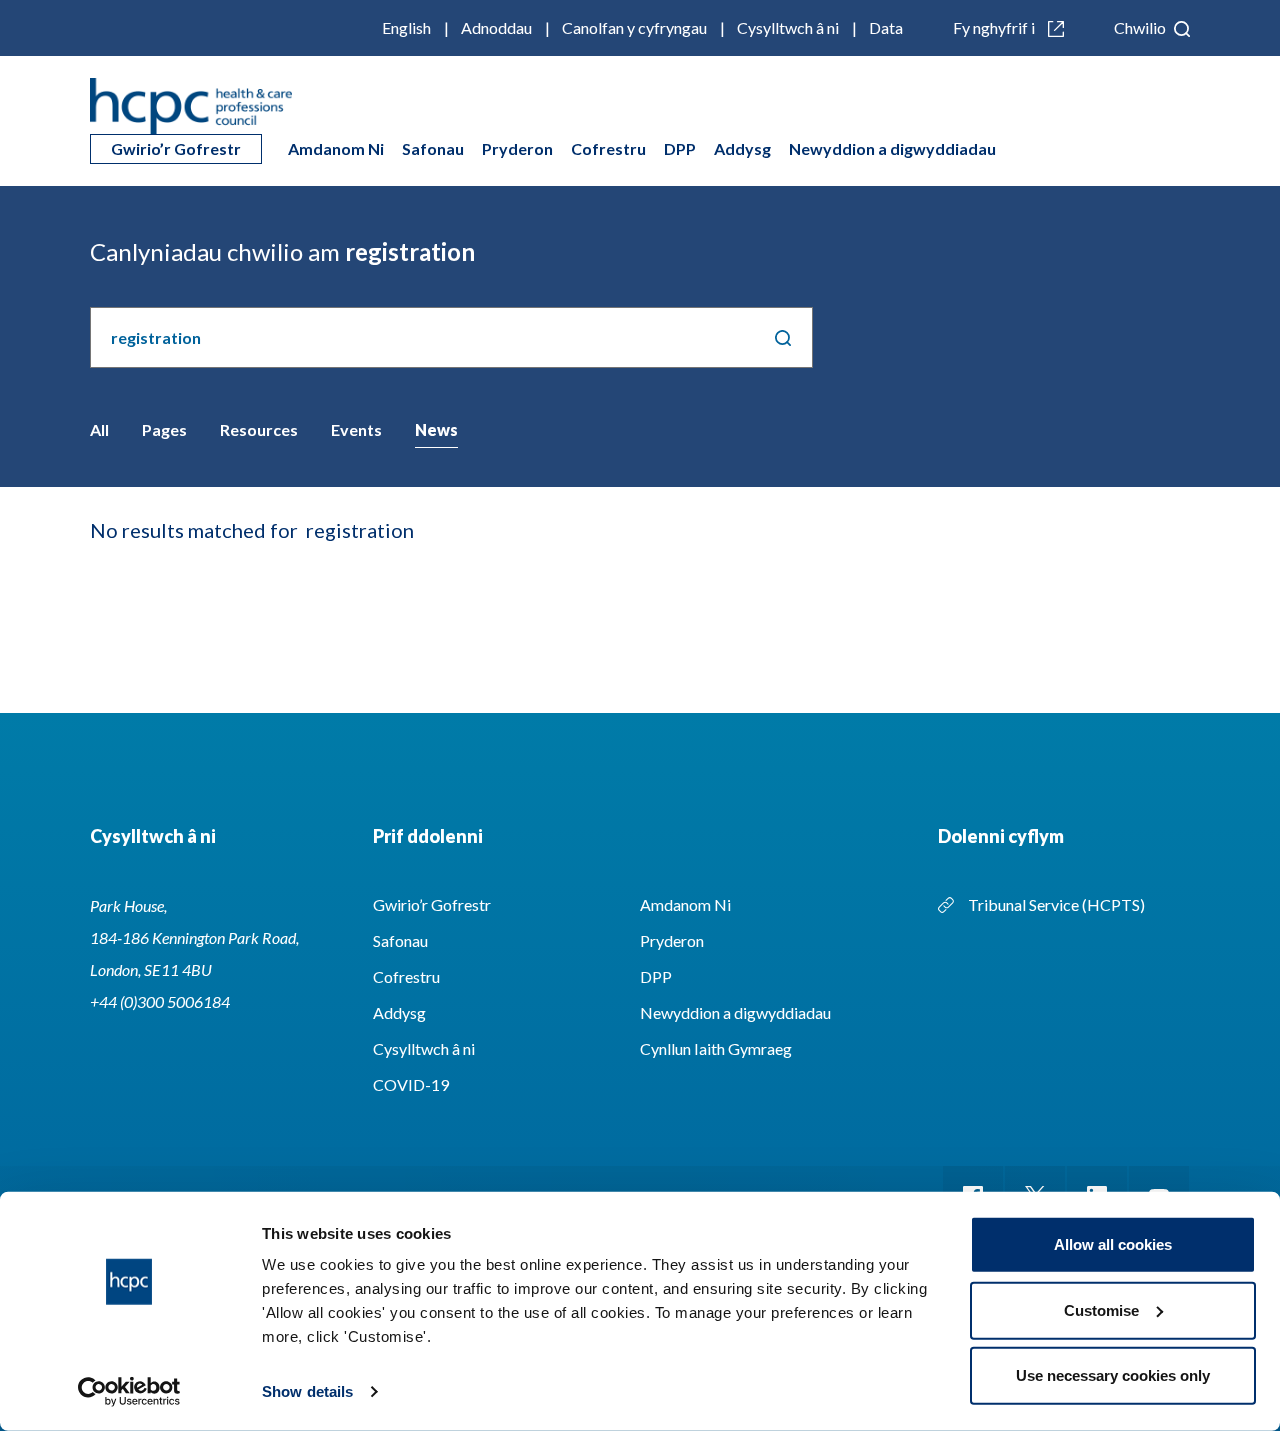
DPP (680, 148)
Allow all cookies (1113, 1244)
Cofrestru (608, 148)
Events (356, 429)
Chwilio (1141, 27)
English (406, 27)
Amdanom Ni (336, 148)
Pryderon (517, 148)
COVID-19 (411, 1084)
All (99, 429)
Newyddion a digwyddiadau (892, 148)
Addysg (742, 148)
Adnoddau (496, 27)
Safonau (433, 148)
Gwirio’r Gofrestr (176, 148)
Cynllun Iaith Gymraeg (716, 1048)
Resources (259, 429)
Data (886, 27)
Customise (1101, 1309)
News (436, 429)
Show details (307, 1391)
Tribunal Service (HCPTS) (1056, 904)
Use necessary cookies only (1113, 1375)
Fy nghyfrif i (995, 27)
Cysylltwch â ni (788, 27)
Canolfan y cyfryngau (634, 27)
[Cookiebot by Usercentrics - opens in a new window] (129, 1392)
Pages (164, 429)
